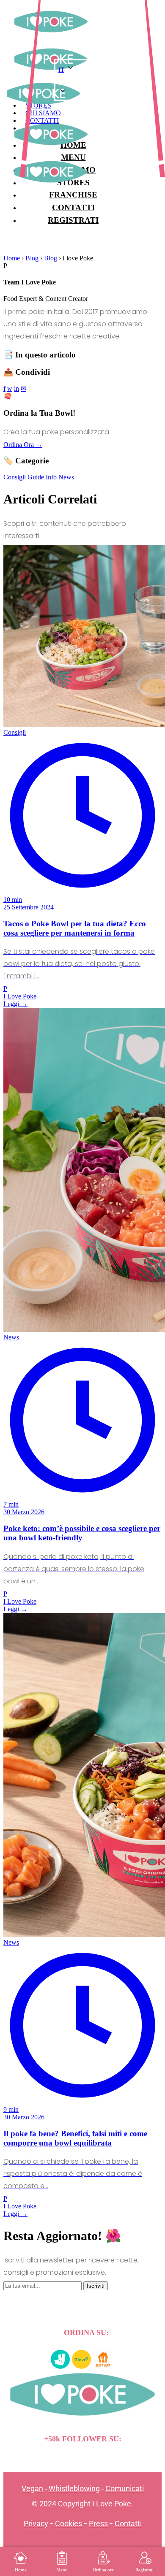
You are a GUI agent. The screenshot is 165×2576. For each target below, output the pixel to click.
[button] (90, 83)
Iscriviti (96, 2286)
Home (12, 258)
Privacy (36, 2523)
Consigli (15, 477)
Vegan (32, 2488)
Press (98, 2523)
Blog (32, 258)
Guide (36, 477)
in (16, 388)
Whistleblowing (74, 2488)
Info (51, 477)
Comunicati (125, 2488)
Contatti (128, 2523)
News (66, 477)
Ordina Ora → (23, 445)
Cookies (69, 2523)
